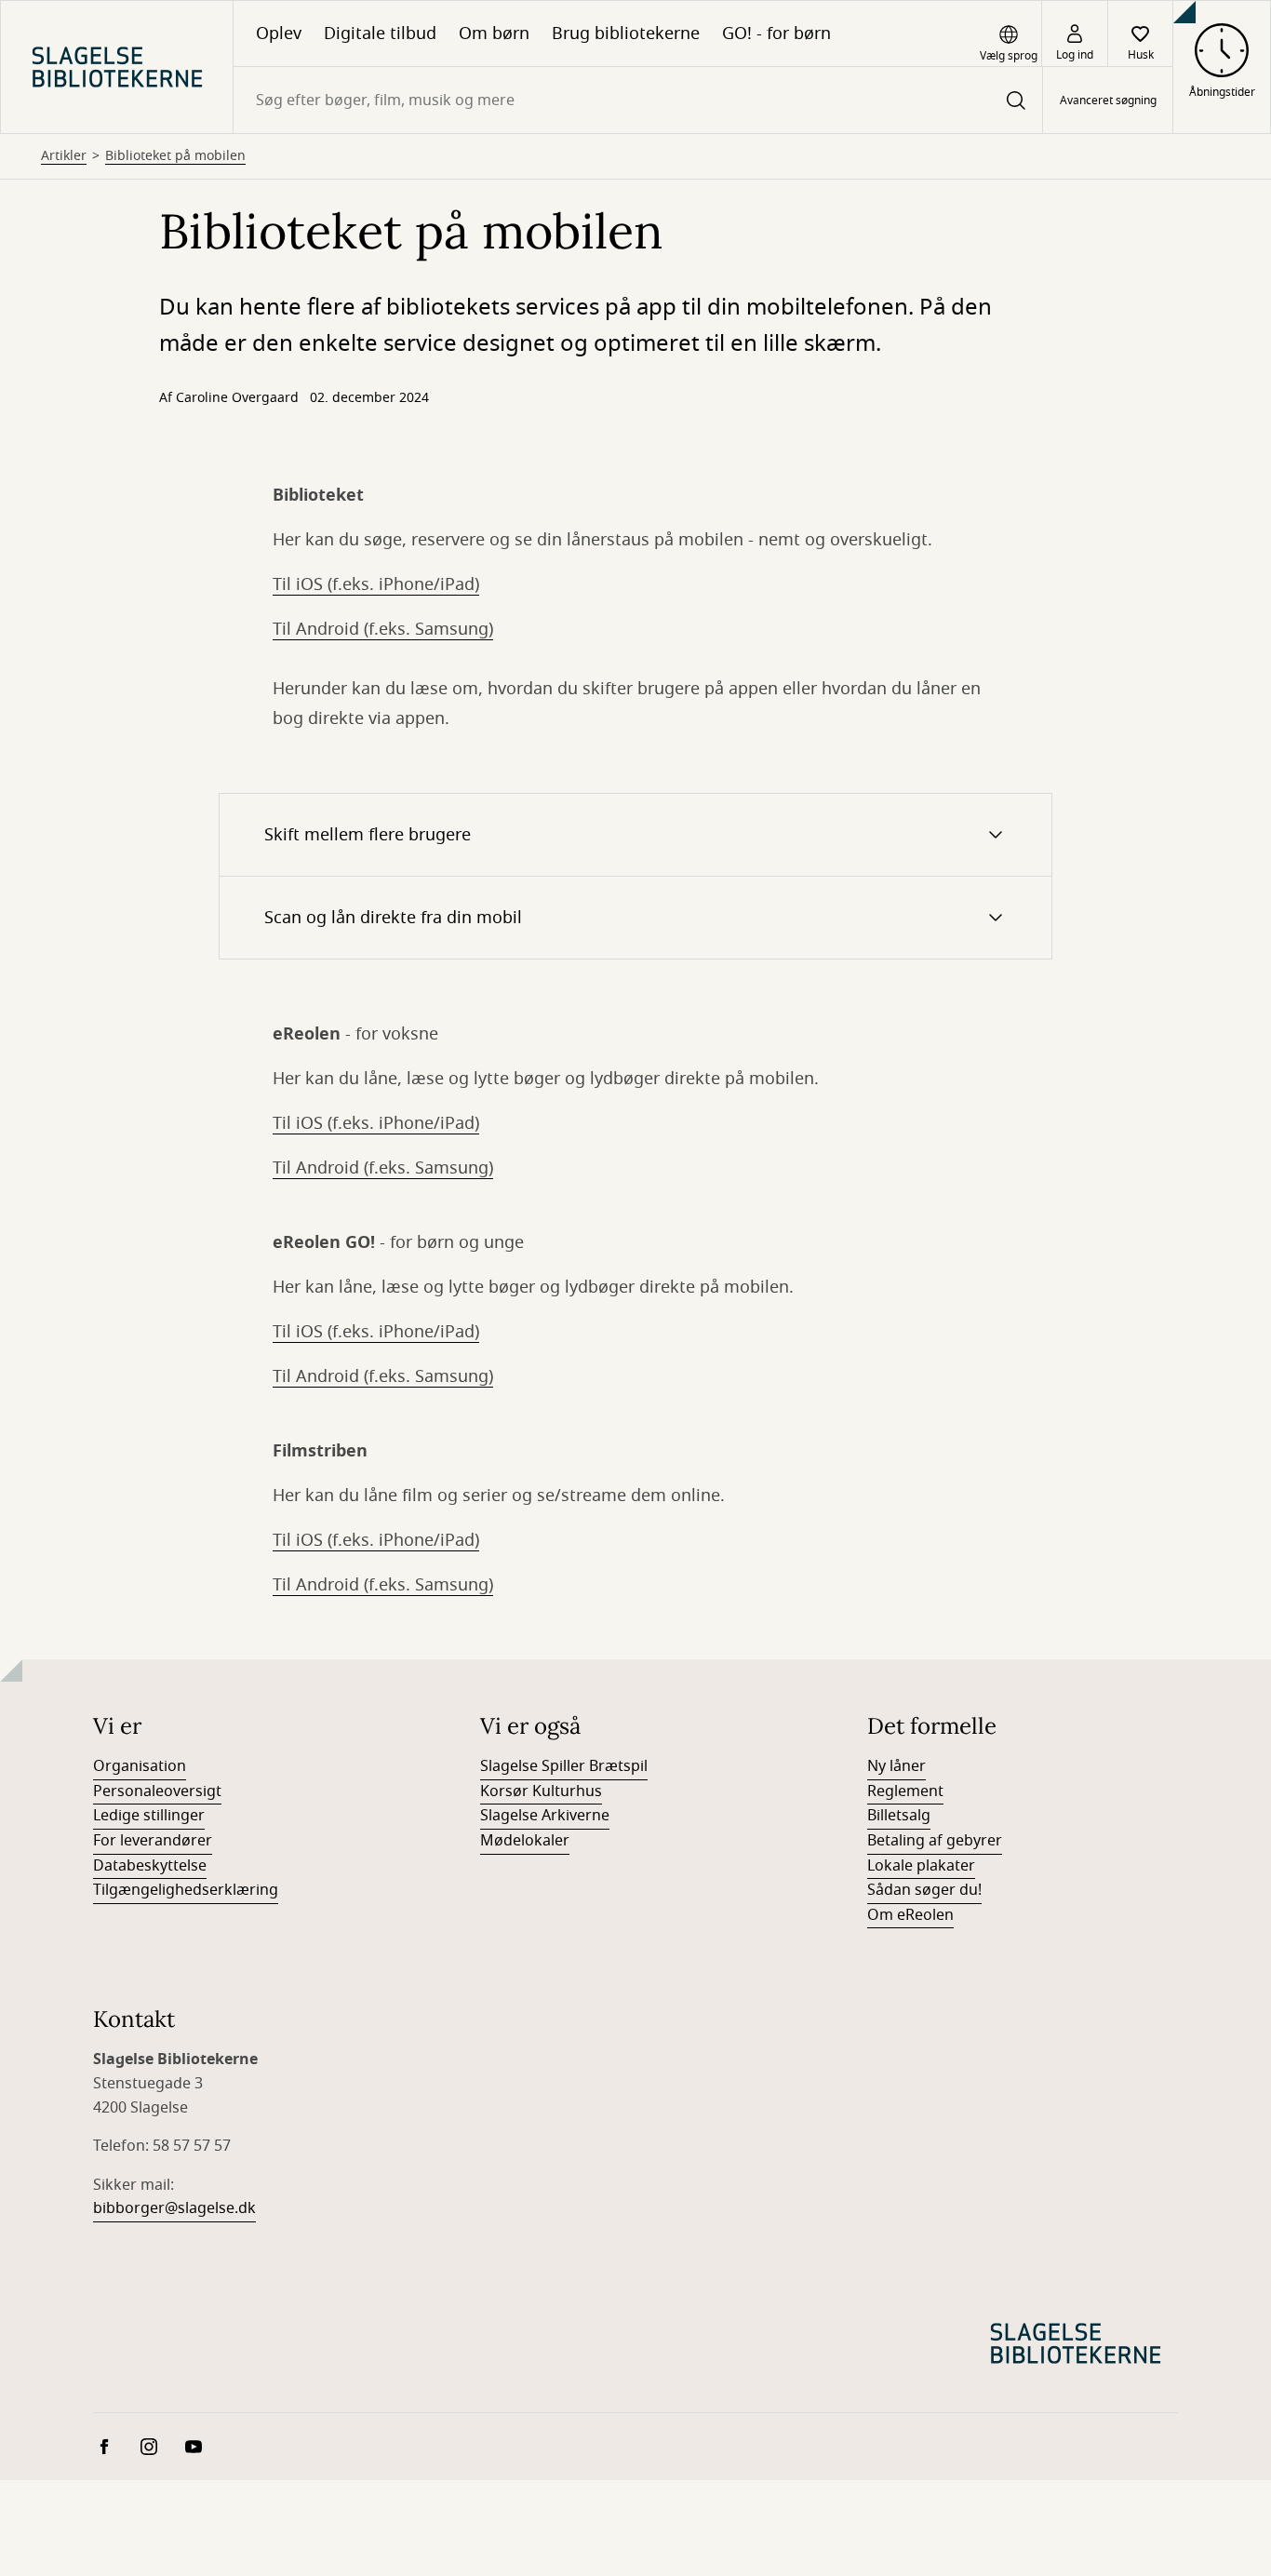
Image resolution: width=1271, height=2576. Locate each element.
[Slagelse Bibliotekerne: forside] (117, 67)
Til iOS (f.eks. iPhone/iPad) (376, 584)
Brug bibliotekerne (626, 34)
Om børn (494, 34)
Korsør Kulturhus (541, 1791)
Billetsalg (899, 1816)
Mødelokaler (525, 1841)
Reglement (905, 1791)
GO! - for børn (776, 34)
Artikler (64, 156)
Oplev (279, 34)
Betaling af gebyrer (935, 1841)
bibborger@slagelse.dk (174, 2208)
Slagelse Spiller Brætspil (564, 1766)
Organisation (140, 1766)
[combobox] (638, 100)
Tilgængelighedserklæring (186, 1890)
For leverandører (153, 1841)
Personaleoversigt (157, 1791)
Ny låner (896, 1766)
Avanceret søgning (1108, 101)
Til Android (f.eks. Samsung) (383, 629)
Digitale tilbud (380, 34)
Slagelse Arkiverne (545, 1816)
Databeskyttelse (150, 1866)
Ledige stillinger (149, 1816)
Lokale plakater (921, 1866)
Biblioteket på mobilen (175, 156)
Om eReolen (910, 1915)
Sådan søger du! (924, 1890)
